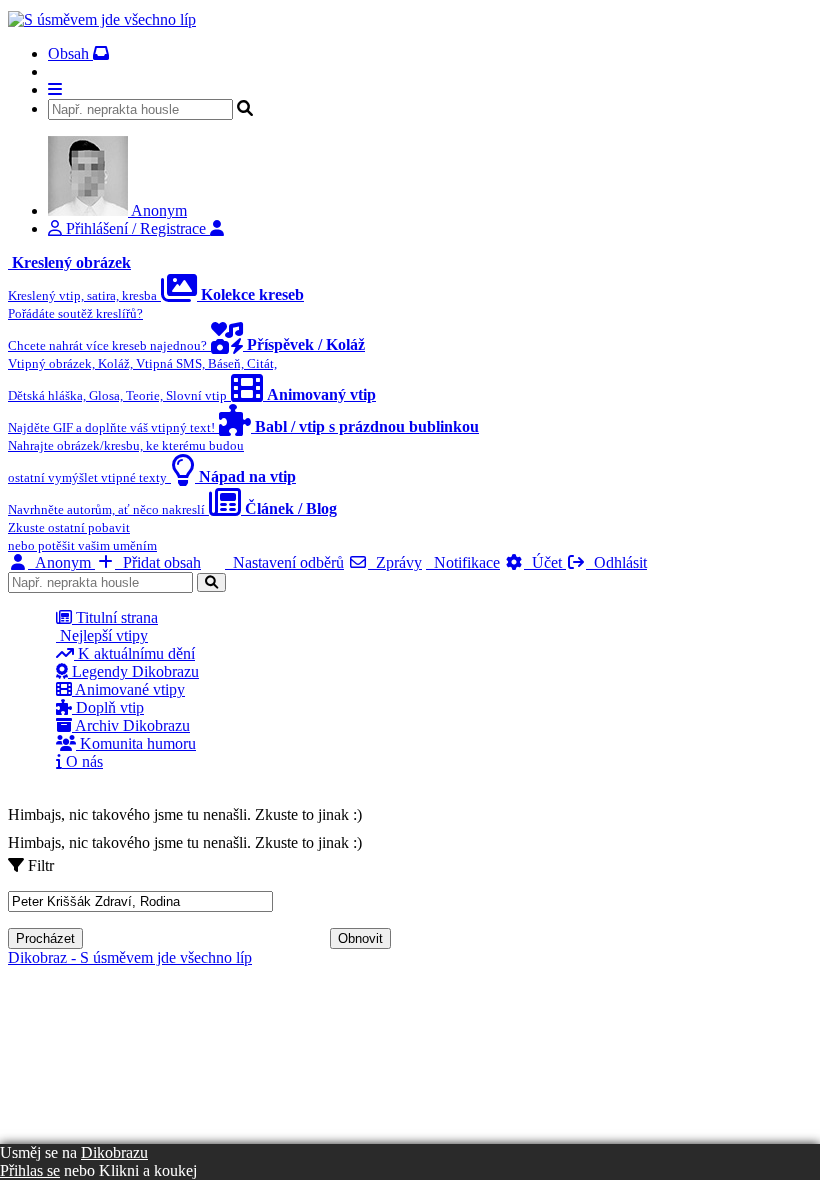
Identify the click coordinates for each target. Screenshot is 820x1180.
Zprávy (395, 562)
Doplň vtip (108, 707)
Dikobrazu (114, 1152)
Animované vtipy (128, 689)
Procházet (45, 938)
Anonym (61, 562)
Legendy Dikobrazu (133, 671)
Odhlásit (616, 562)
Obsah (70, 53)
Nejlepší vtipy (102, 635)
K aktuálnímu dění (134, 653)
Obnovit (360, 938)
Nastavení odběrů (284, 562)
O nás (82, 761)
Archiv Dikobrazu (131, 725)
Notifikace (463, 562)
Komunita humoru (136, 743)
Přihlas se (30, 1170)
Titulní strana (115, 617)
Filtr (39, 865)
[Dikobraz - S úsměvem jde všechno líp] (102, 19)
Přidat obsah (158, 562)
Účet (545, 562)
